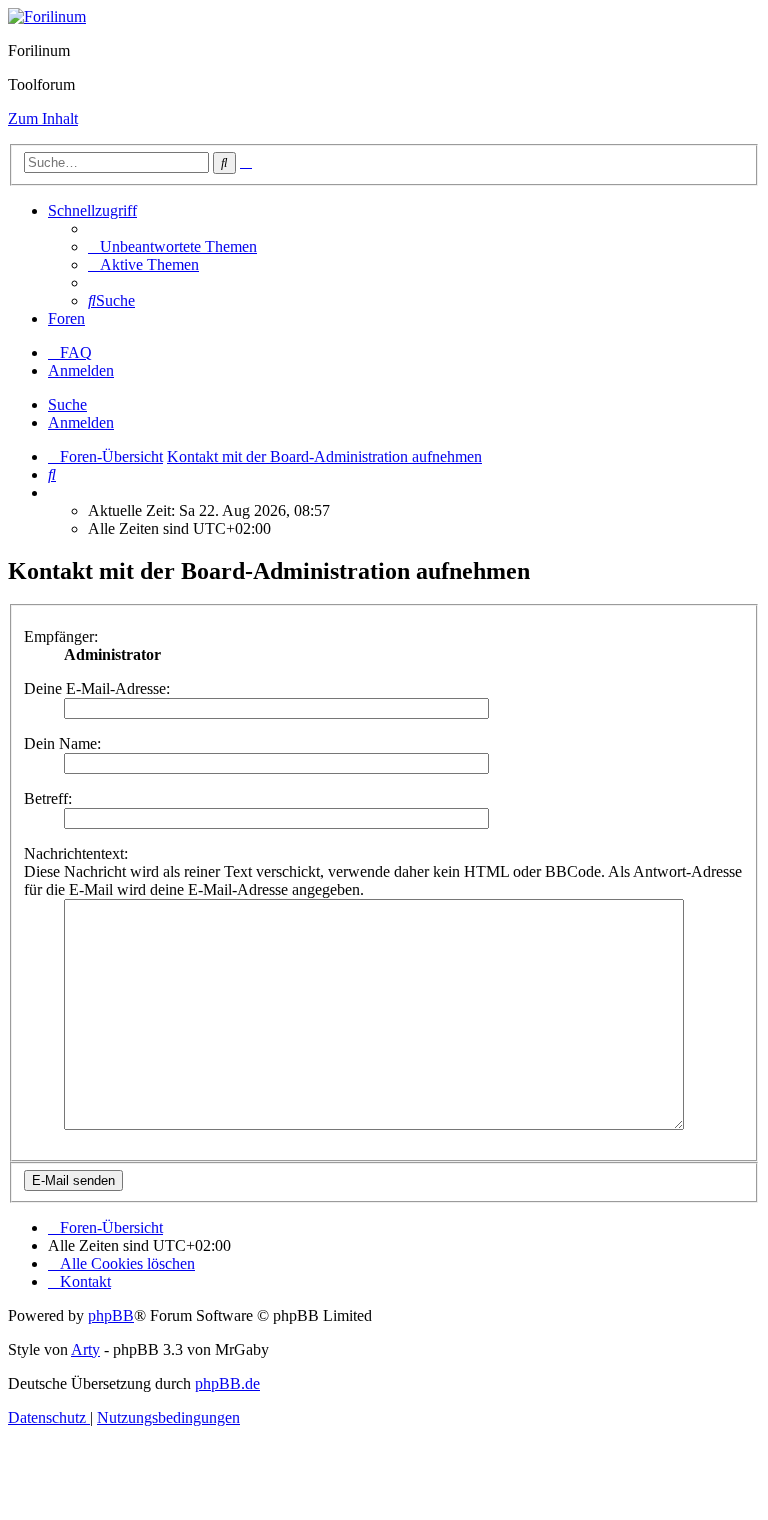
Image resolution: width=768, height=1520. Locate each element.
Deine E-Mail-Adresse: (97, 688)
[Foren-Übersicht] (47, 16)
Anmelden (81, 422)
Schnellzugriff (92, 210)
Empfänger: (61, 636)
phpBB (111, 1315)
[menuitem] (172, 246)
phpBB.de (227, 1383)
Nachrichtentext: (76, 853)
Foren (66, 318)
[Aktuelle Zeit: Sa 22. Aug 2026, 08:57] (54, 492)
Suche (67, 404)
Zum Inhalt (43, 118)
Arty (85, 1349)
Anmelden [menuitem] (81, 370)
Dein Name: (62, 743)
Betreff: (48, 798)
